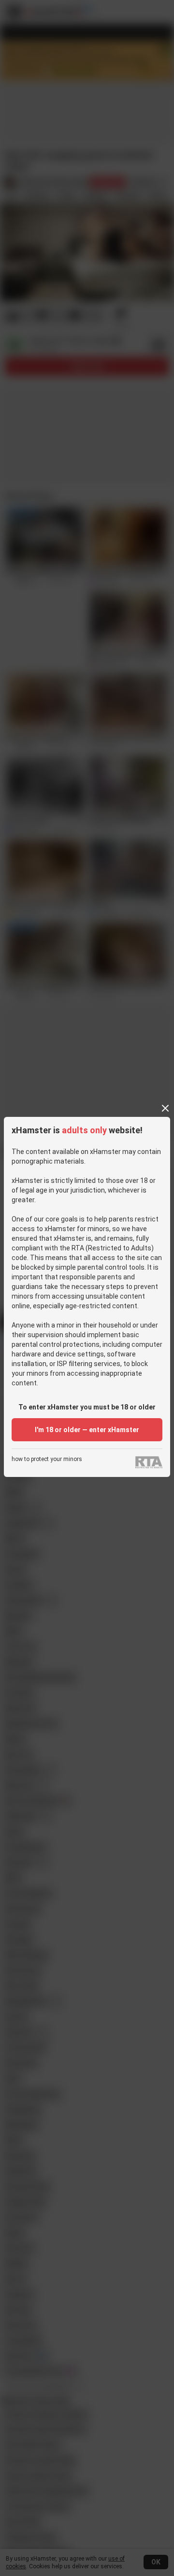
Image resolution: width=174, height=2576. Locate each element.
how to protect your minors (47, 1459)
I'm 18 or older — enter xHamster (87, 1430)
